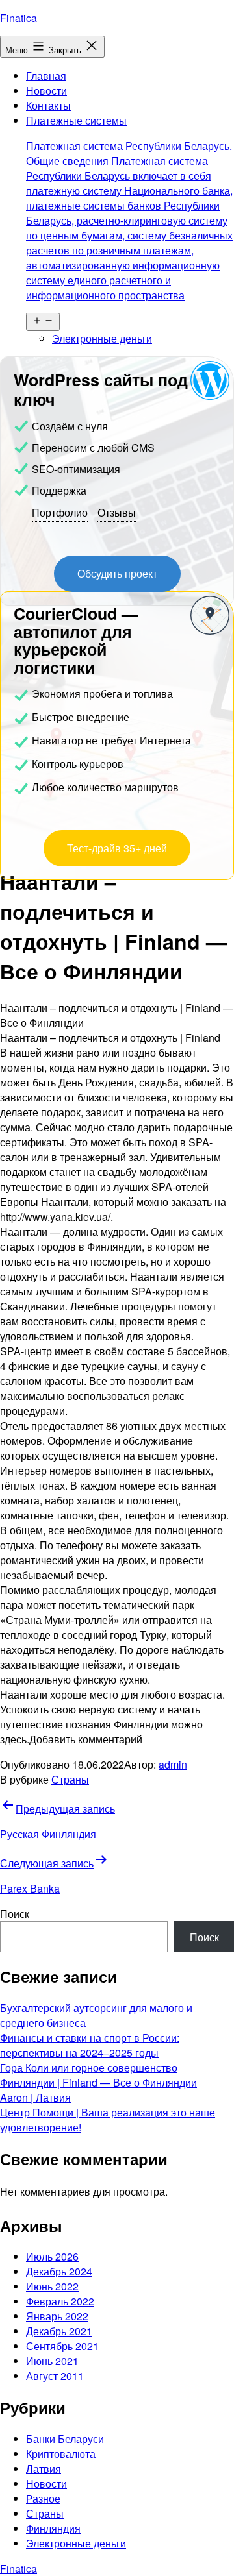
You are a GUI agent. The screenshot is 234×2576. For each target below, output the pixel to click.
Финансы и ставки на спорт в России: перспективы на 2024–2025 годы (90, 2045)
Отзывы (117, 512)
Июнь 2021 (52, 2361)
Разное (43, 2498)
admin (173, 1764)
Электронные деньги (102, 338)
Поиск (15, 1914)
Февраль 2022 (60, 2301)
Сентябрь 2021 (62, 2346)
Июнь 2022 (52, 2286)
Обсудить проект (117, 573)
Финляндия (53, 2528)
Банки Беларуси (65, 2439)
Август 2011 (55, 2376)
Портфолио (60, 512)
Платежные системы (129, 208)
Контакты (48, 105)
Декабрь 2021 (59, 2331)
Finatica (19, 18)
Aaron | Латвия (35, 2097)
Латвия (44, 2469)
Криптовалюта (61, 2454)
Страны (70, 1779)
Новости (46, 91)
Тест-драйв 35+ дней (117, 848)
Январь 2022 (57, 2316)
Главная (46, 76)
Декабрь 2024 (59, 2271)
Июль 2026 (52, 2256)
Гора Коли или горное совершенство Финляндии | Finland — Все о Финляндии (98, 2075)
